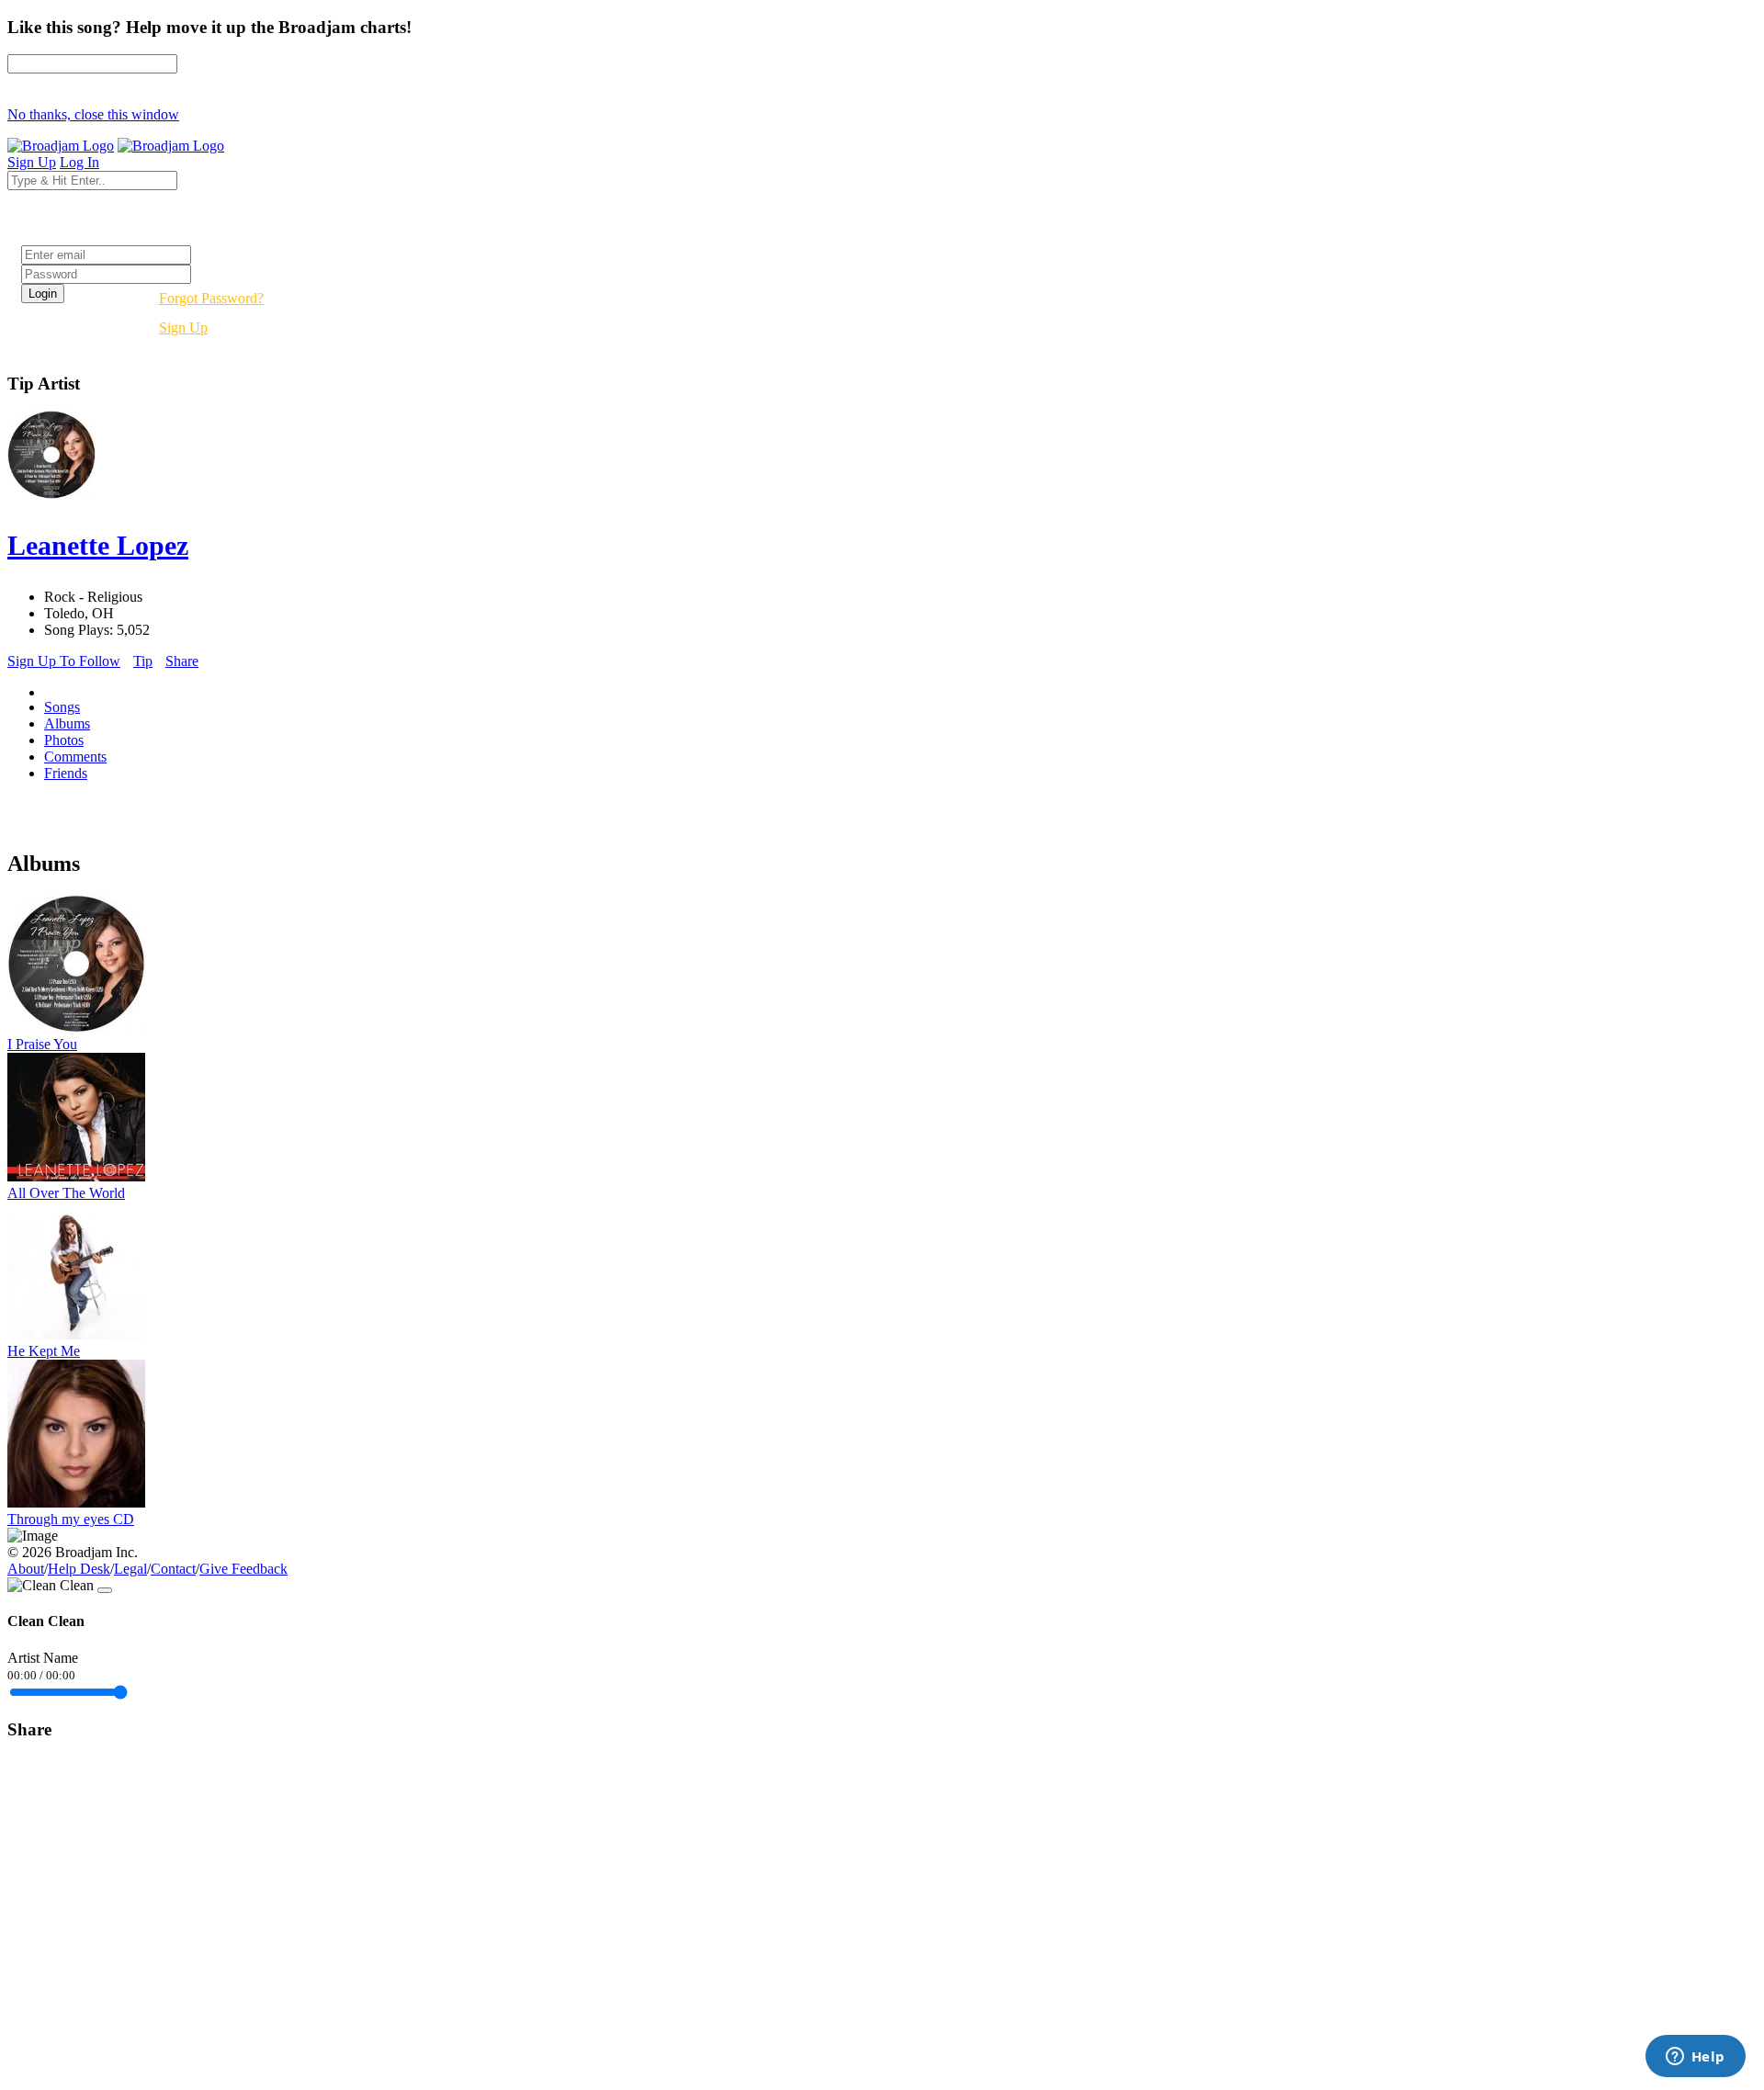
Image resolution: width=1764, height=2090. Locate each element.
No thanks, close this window (93, 114)
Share (182, 661)
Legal (130, 1569)
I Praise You (42, 1044)
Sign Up (183, 328)
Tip (143, 661)
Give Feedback (243, 1569)
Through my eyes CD (71, 1519)
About (26, 1569)
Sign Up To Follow (64, 661)
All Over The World (66, 1193)
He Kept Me (44, 1351)
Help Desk (79, 1569)
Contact (173, 1569)
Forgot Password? (211, 298)
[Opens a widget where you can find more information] (1695, 2058)
